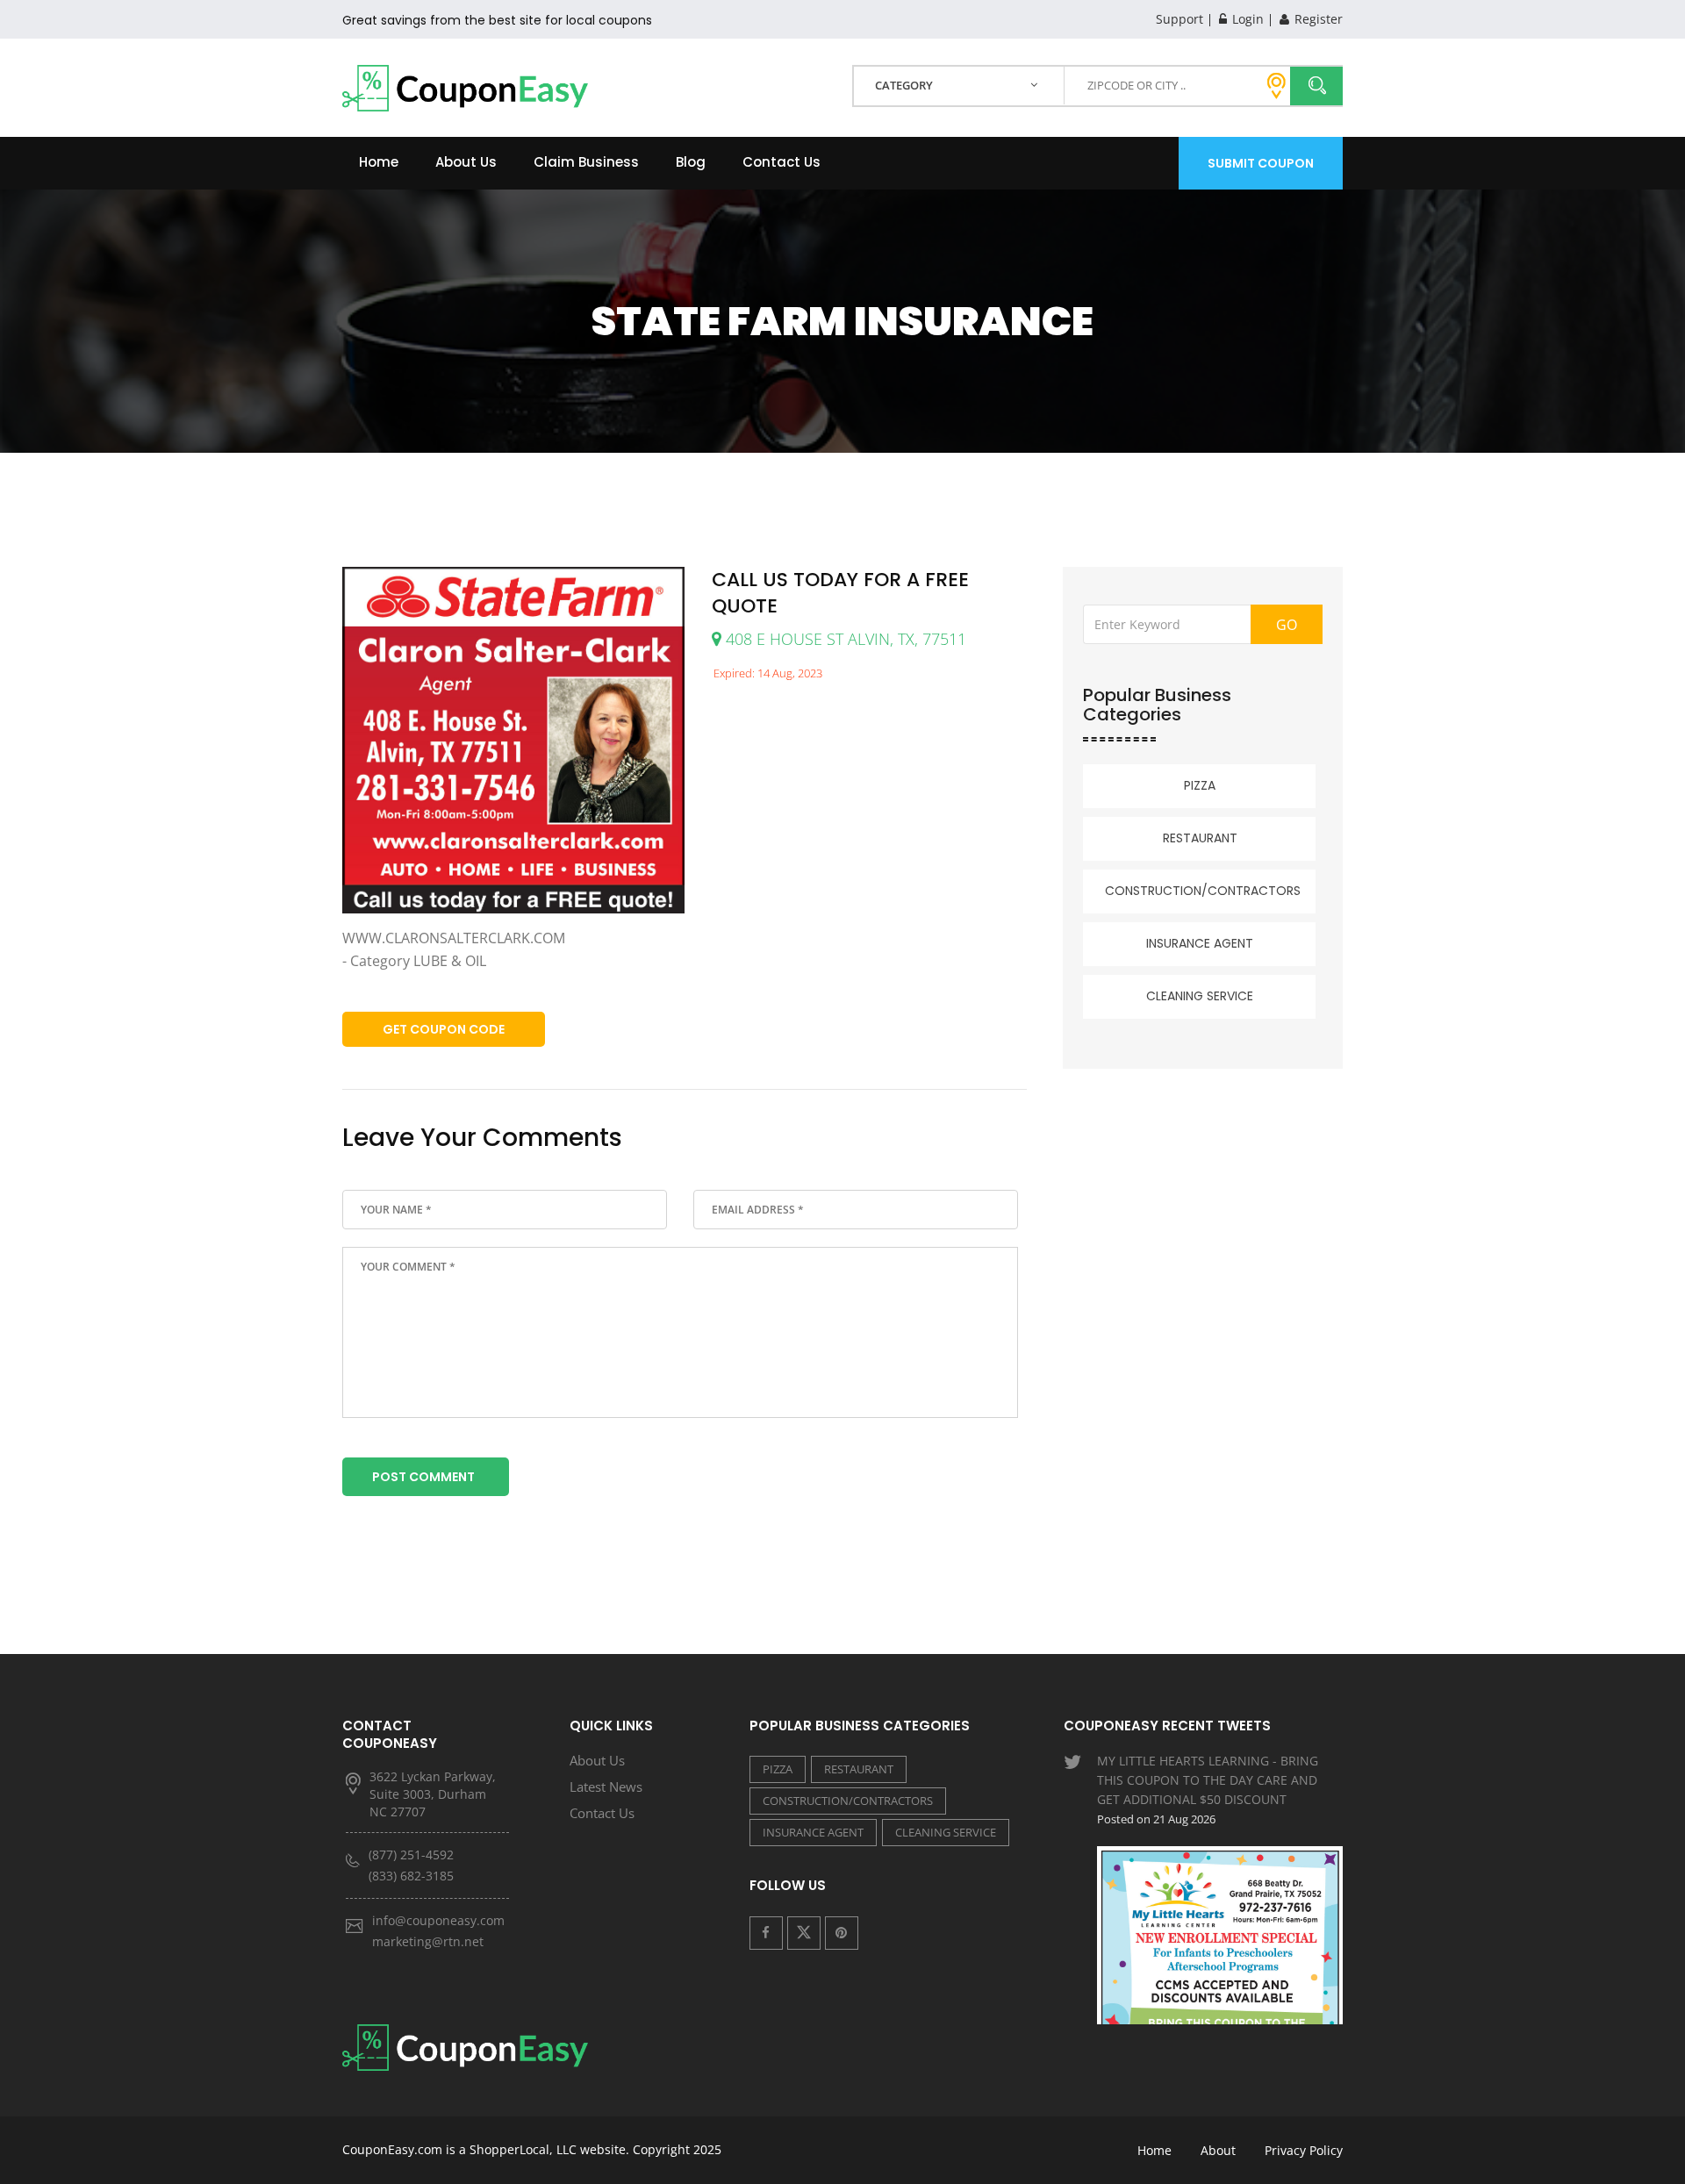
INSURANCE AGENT (1200, 943)
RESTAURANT (1200, 838)
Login (1246, 19)
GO (1287, 625)
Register (1317, 19)
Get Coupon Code (444, 1029)
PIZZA (1200, 785)
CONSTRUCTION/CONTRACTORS (1203, 891)
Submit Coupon (1261, 163)
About (1218, 2150)
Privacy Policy (1304, 2150)
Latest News (606, 1787)
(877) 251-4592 (411, 1855)
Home (379, 162)
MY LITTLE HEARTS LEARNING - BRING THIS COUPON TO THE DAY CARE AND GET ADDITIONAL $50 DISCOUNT (1208, 1790)
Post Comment (423, 1477)
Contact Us (782, 162)
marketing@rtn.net (428, 1941)
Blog (691, 162)
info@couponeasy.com (438, 1920)
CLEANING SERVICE (1200, 996)
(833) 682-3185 (411, 1876)
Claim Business (586, 162)
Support (1179, 19)
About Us (466, 162)
